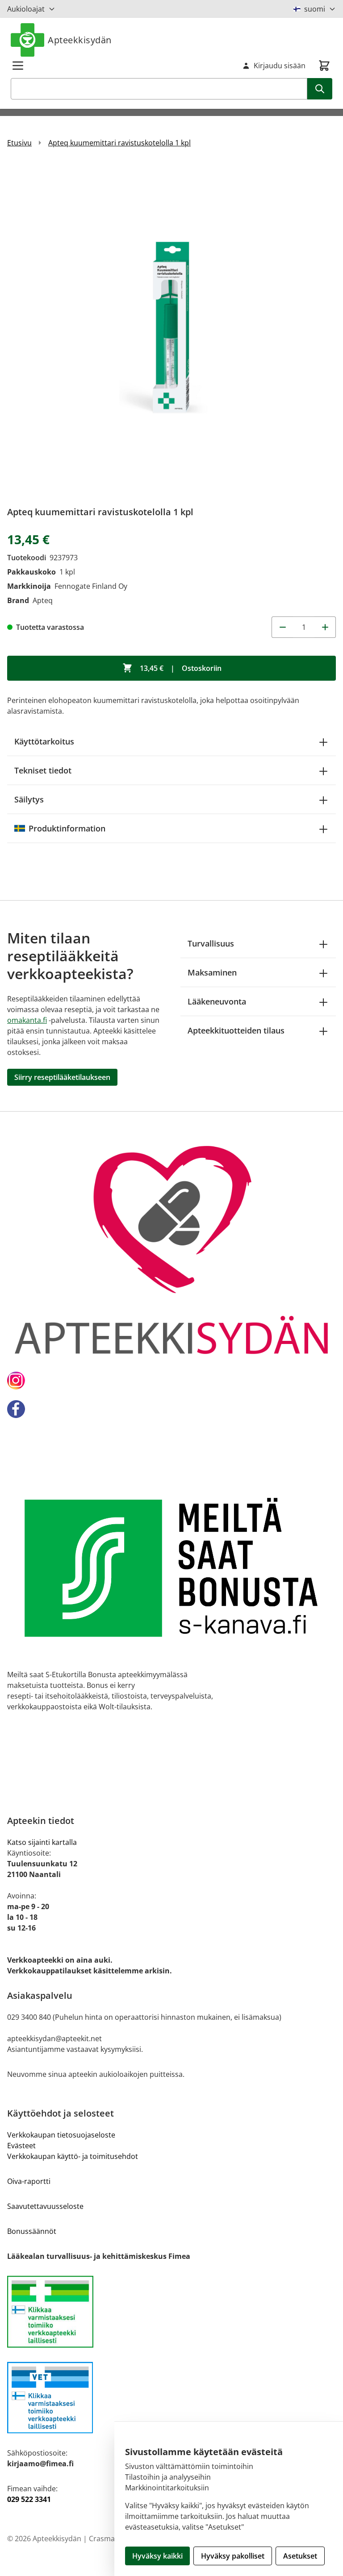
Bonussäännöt (32, 2231)
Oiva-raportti (29, 2181)
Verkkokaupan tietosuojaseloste (61, 2135)
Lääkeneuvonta (217, 1001)
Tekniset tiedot (43, 770)
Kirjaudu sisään (280, 66)
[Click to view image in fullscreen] (171, 330)
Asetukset (300, 2556)
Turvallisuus (211, 943)
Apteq (43, 600)
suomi (315, 9)
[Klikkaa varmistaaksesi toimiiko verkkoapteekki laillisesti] (171, 2312)
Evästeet (21, 2146)
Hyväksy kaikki (157, 2556)
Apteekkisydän (80, 40)
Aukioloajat (26, 9)
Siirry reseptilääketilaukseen (62, 1077)
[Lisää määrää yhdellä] (325, 627)
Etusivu (19, 143)
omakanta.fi (27, 1020)
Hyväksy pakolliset (233, 2556)
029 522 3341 (29, 2499)
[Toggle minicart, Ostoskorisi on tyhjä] (324, 66)
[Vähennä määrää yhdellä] (282, 627)
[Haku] (320, 89)
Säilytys (29, 799)
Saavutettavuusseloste (45, 2206)
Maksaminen (212, 972)
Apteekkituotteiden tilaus (236, 1030)
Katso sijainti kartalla (42, 1842)
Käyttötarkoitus (44, 741)
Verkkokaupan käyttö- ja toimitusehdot (73, 2156)
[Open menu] (18, 66)
